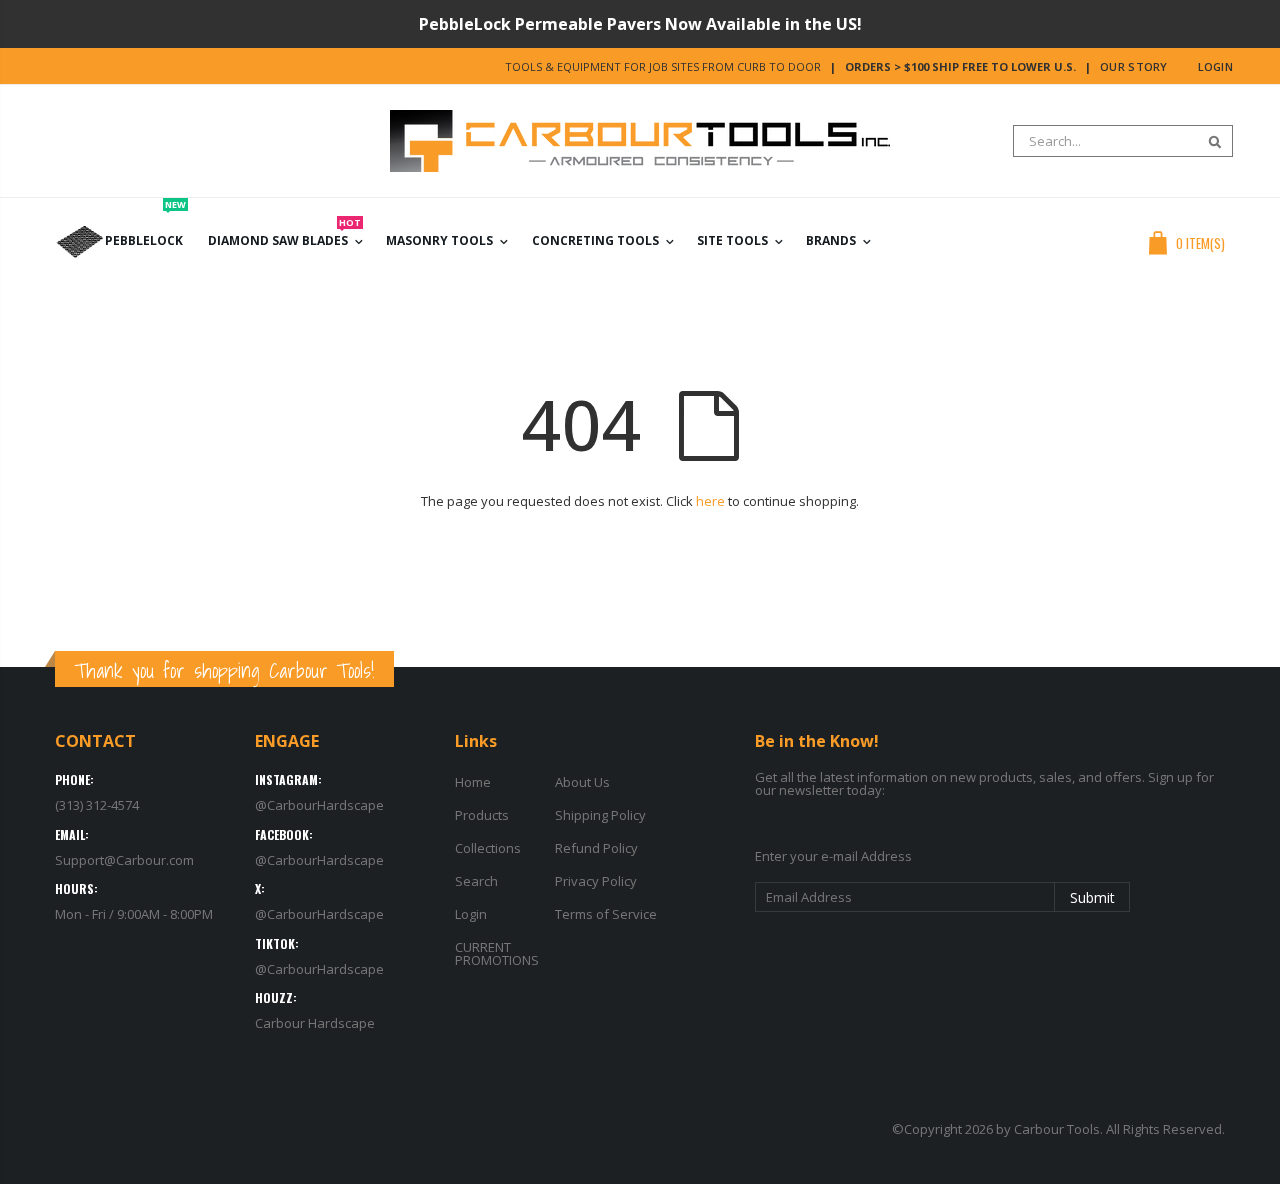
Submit (1092, 897)
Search (1207, 141)
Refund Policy (596, 848)
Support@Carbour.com (124, 860)
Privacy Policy (596, 881)
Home (473, 782)
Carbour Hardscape (315, 1023)
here (710, 501)
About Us (582, 782)
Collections (488, 848)
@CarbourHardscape (319, 805)
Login (1215, 66)
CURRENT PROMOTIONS (497, 953)
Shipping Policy (600, 815)
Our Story (1133, 66)
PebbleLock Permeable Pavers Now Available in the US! (640, 24)
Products (482, 815)
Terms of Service (606, 914)
